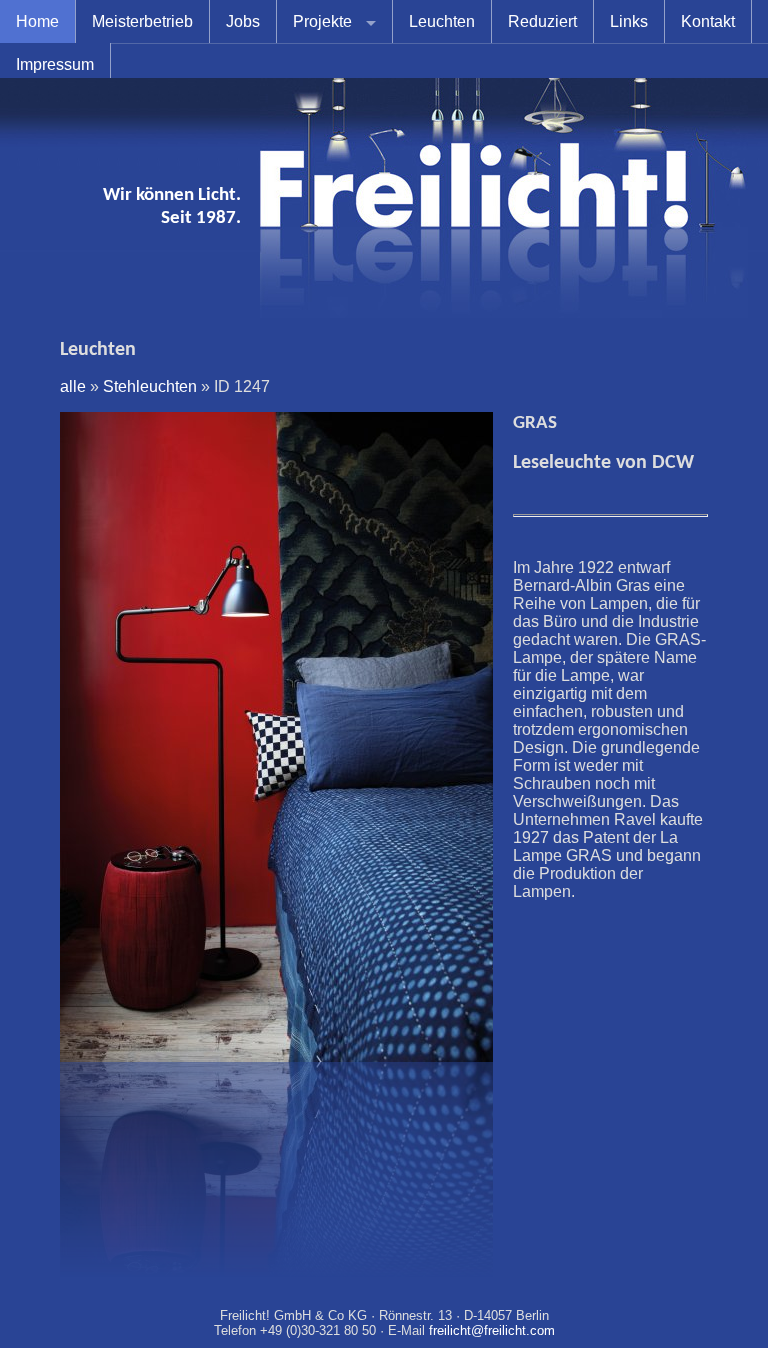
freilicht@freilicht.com (492, 1330)
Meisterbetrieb (142, 21)
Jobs (243, 21)
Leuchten (442, 21)
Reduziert (542, 21)
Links (629, 21)
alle (73, 386)
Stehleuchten (150, 386)
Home (37, 21)
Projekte (322, 21)
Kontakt (708, 21)
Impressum (55, 64)
